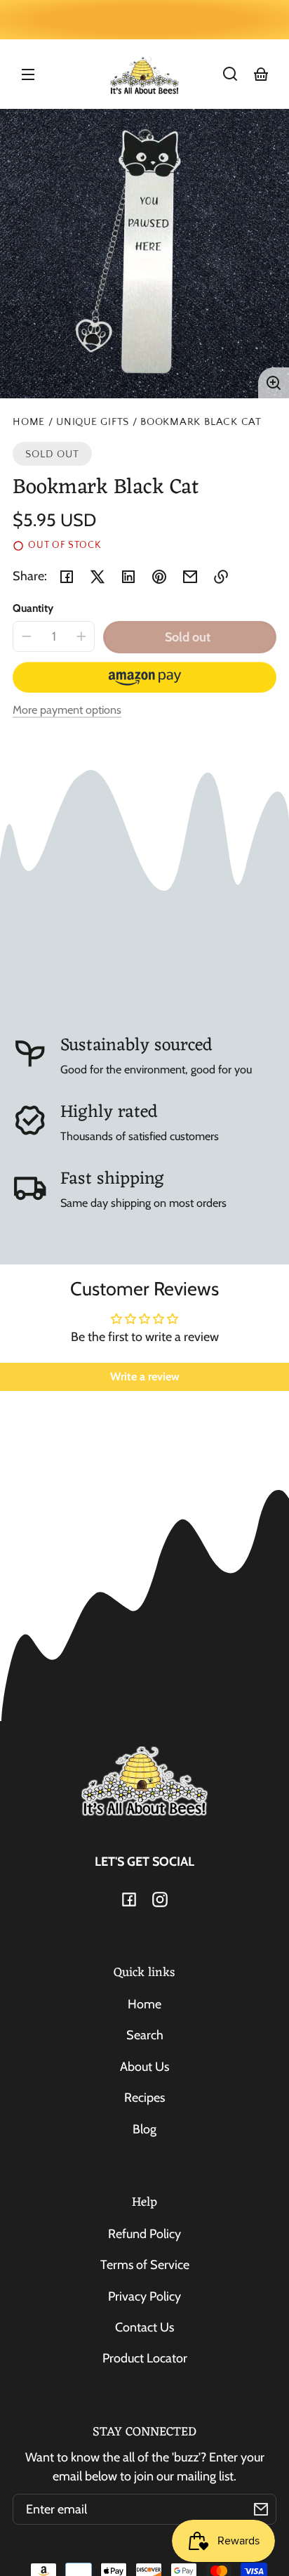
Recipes (144, 2098)
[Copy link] (221, 577)
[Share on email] (190, 577)
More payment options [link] (67, 710)
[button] (230, 74)
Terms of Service (145, 2265)
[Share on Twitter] (98, 577)
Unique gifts (93, 422)
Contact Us (144, 2327)
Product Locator (145, 2358)
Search (145, 2035)
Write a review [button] (145, 1377)
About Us (144, 2067)
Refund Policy (144, 2234)
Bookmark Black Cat (201, 422)
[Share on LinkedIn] (128, 577)
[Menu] (28, 74)
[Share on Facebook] (67, 577)
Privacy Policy (144, 2296)
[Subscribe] (261, 2509)
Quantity (33, 608)
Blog (144, 2129)
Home (29, 422)
